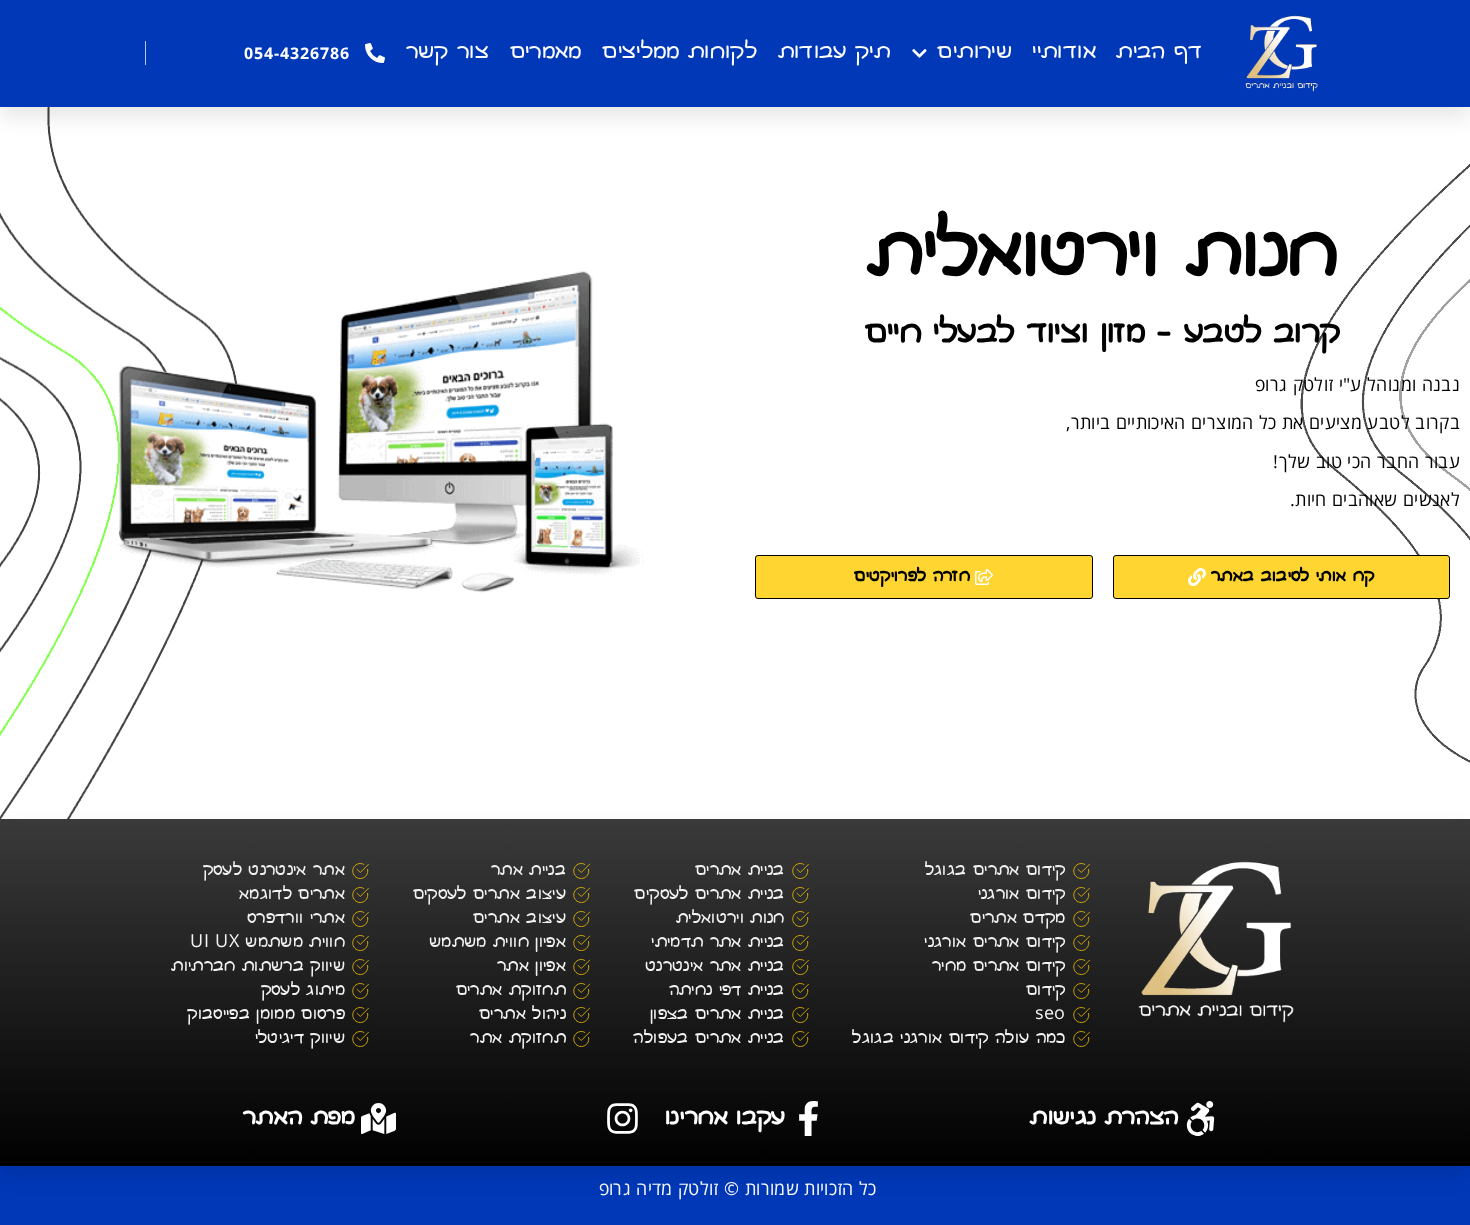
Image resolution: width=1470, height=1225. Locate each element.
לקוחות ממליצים (679, 52)
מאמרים (546, 52)
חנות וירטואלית (1103, 256)
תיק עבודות (834, 52)
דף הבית (1159, 52)
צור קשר (447, 52)
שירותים (974, 52)
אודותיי (1063, 52)
